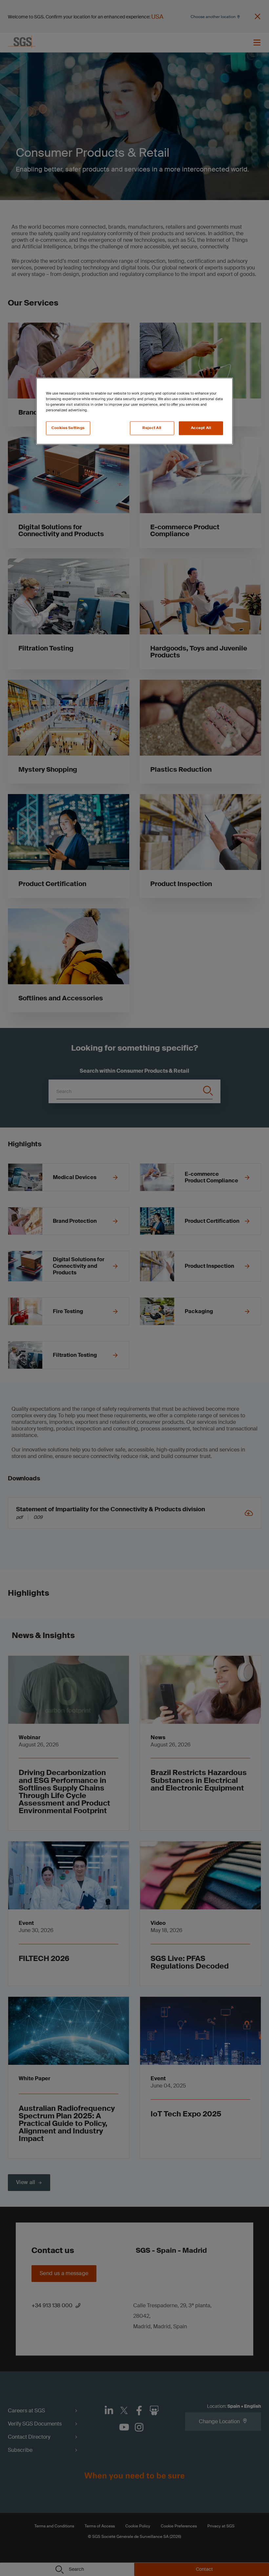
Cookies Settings (68, 428)
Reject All (152, 428)
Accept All (201, 428)
